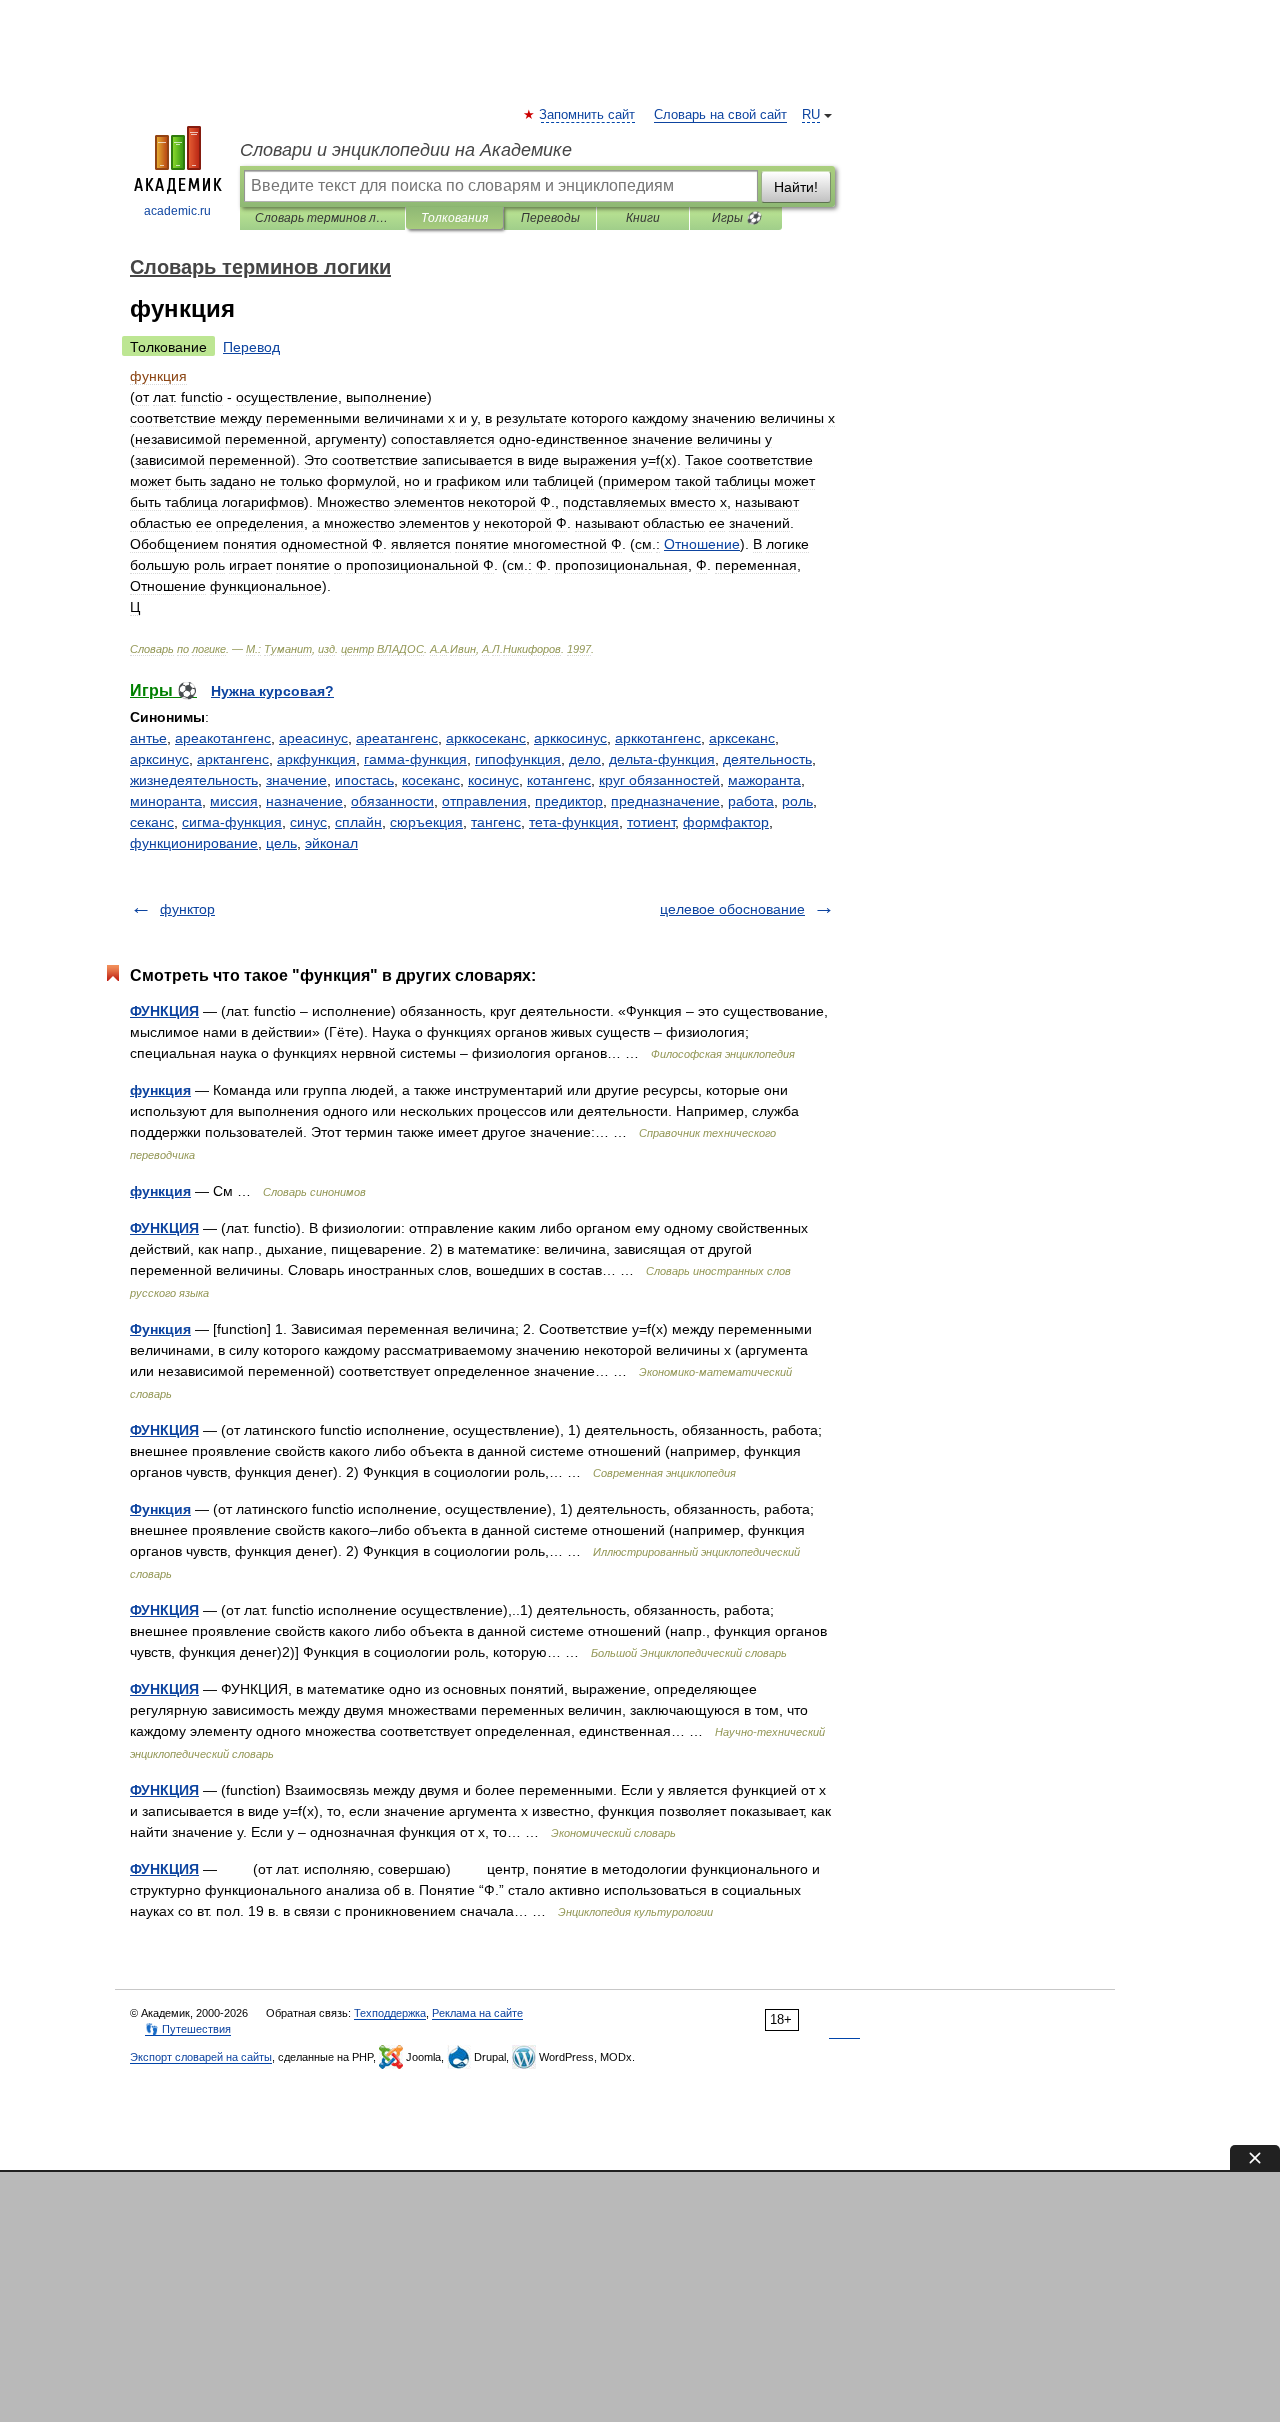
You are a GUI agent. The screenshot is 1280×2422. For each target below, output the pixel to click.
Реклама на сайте (477, 2013)
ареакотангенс (223, 738)
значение (296, 780)
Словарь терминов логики (322, 218)
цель (281, 843)
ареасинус (313, 738)
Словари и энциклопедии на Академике (406, 150)
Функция (160, 1329)
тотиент (651, 822)
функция (160, 1090)
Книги (643, 218)
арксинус (159, 759)
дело (585, 759)
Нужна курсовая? (272, 691)
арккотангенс (658, 738)
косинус (493, 780)
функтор (187, 909)
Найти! (796, 187)
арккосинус (570, 738)
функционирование (194, 843)
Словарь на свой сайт (720, 115)
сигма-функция (232, 822)
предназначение (665, 801)
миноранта (166, 801)
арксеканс (742, 738)
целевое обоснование (732, 909)
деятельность (767, 759)
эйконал (331, 843)
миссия (234, 801)
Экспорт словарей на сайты (201, 2057)
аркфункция (316, 759)
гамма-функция (415, 759)
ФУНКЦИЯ (164, 1011)
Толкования (454, 218)
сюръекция (426, 822)
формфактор (726, 822)
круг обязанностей (659, 780)
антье (148, 738)
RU (811, 115)
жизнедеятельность (194, 780)
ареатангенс (397, 738)
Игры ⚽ (736, 218)
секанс (152, 822)
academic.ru (177, 211)
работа (751, 801)
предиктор (569, 801)
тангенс (496, 822)
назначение (304, 801)
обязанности (392, 801)
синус (308, 822)
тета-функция (574, 822)
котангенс (559, 780)
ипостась (364, 780)
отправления (484, 801)
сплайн (358, 822)
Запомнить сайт (588, 115)
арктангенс (233, 759)
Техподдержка (390, 2013)
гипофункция (518, 759)
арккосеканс (486, 738)
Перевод (251, 347)
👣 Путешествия (188, 2029)
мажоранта (764, 780)
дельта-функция (662, 759)
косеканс (431, 780)
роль (797, 801)
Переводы (550, 218)
